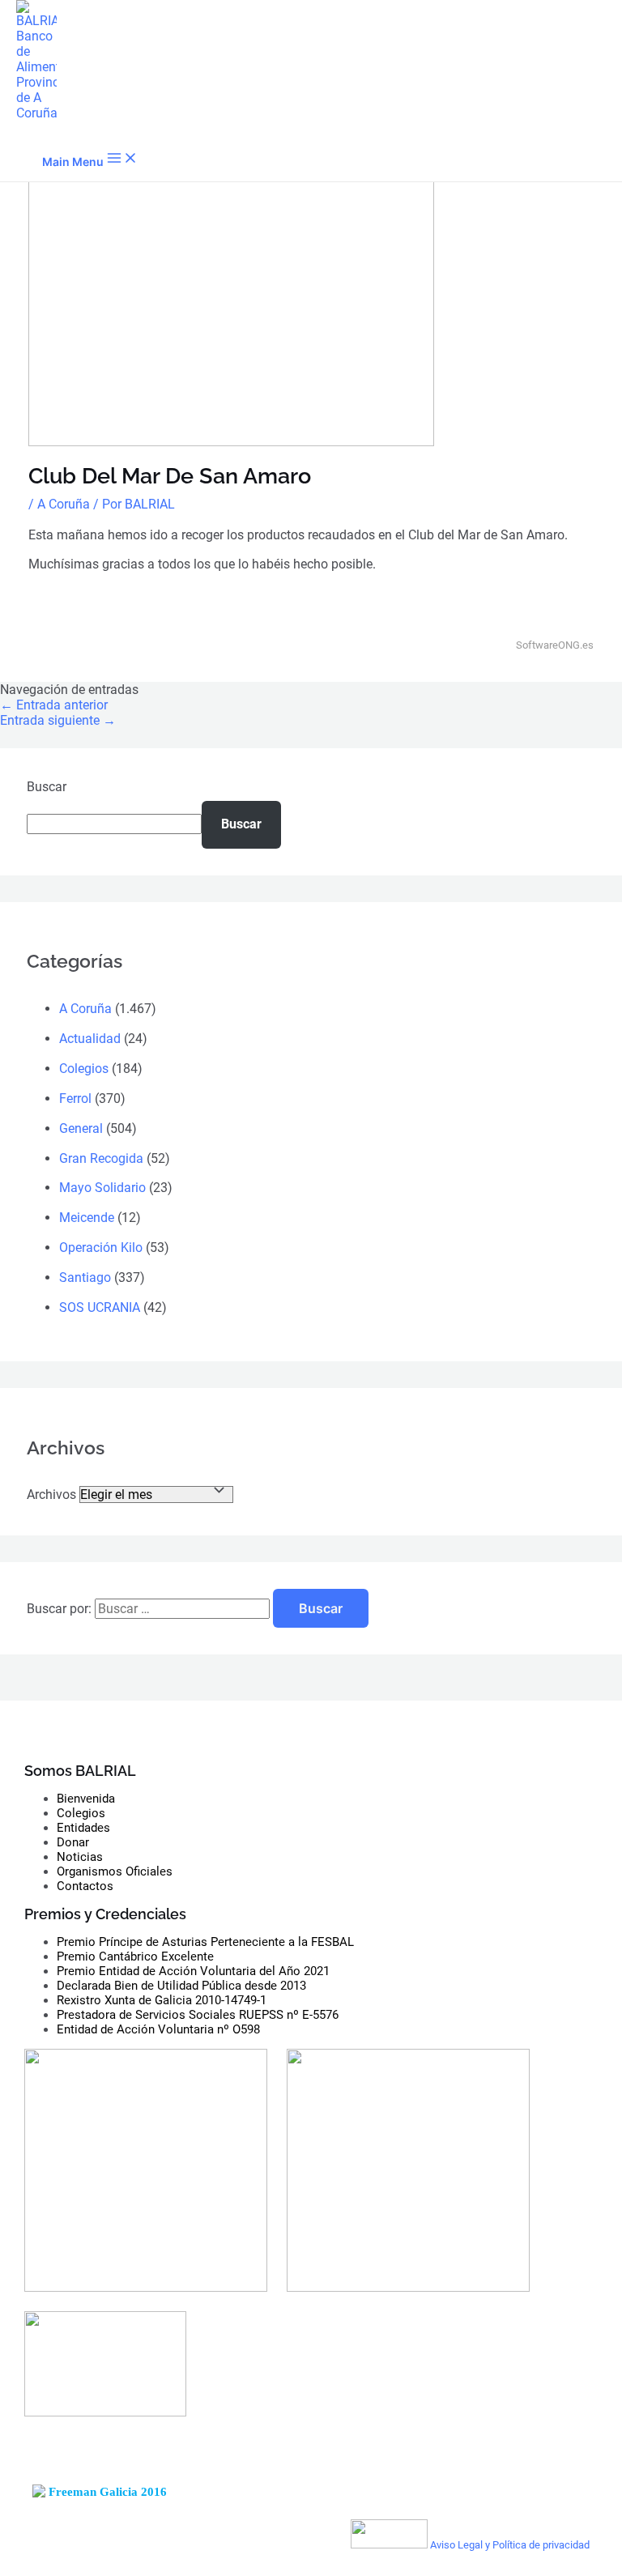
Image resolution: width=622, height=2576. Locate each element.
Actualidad (90, 1039)
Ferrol (75, 1099)
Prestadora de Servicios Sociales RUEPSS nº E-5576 (198, 2015)
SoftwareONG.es (555, 645)
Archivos (51, 1495)
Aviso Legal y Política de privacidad (510, 2545)
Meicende (87, 1218)
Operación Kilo (101, 1248)
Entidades (83, 1828)
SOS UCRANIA (100, 1307)
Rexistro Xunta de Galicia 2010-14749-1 (162, 2000)
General (81, 1128)
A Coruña (64, 504)
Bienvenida (86, 1799)
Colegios (84, 1069)
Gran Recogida (101, 1158)
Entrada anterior (54, 705)
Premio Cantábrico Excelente (135, 1956)
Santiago (85, 1277)
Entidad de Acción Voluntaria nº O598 (158, 2029)
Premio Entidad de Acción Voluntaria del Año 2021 (193, 1971)
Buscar (47, 787)
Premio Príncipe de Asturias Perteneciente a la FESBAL (205, 1942)
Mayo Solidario (102, 1188)
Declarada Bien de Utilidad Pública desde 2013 (181, 1986)
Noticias (80, 1857)
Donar (73, 1842)
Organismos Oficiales (115, 1871)
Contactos (85, 1886)
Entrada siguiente (58, 720)
